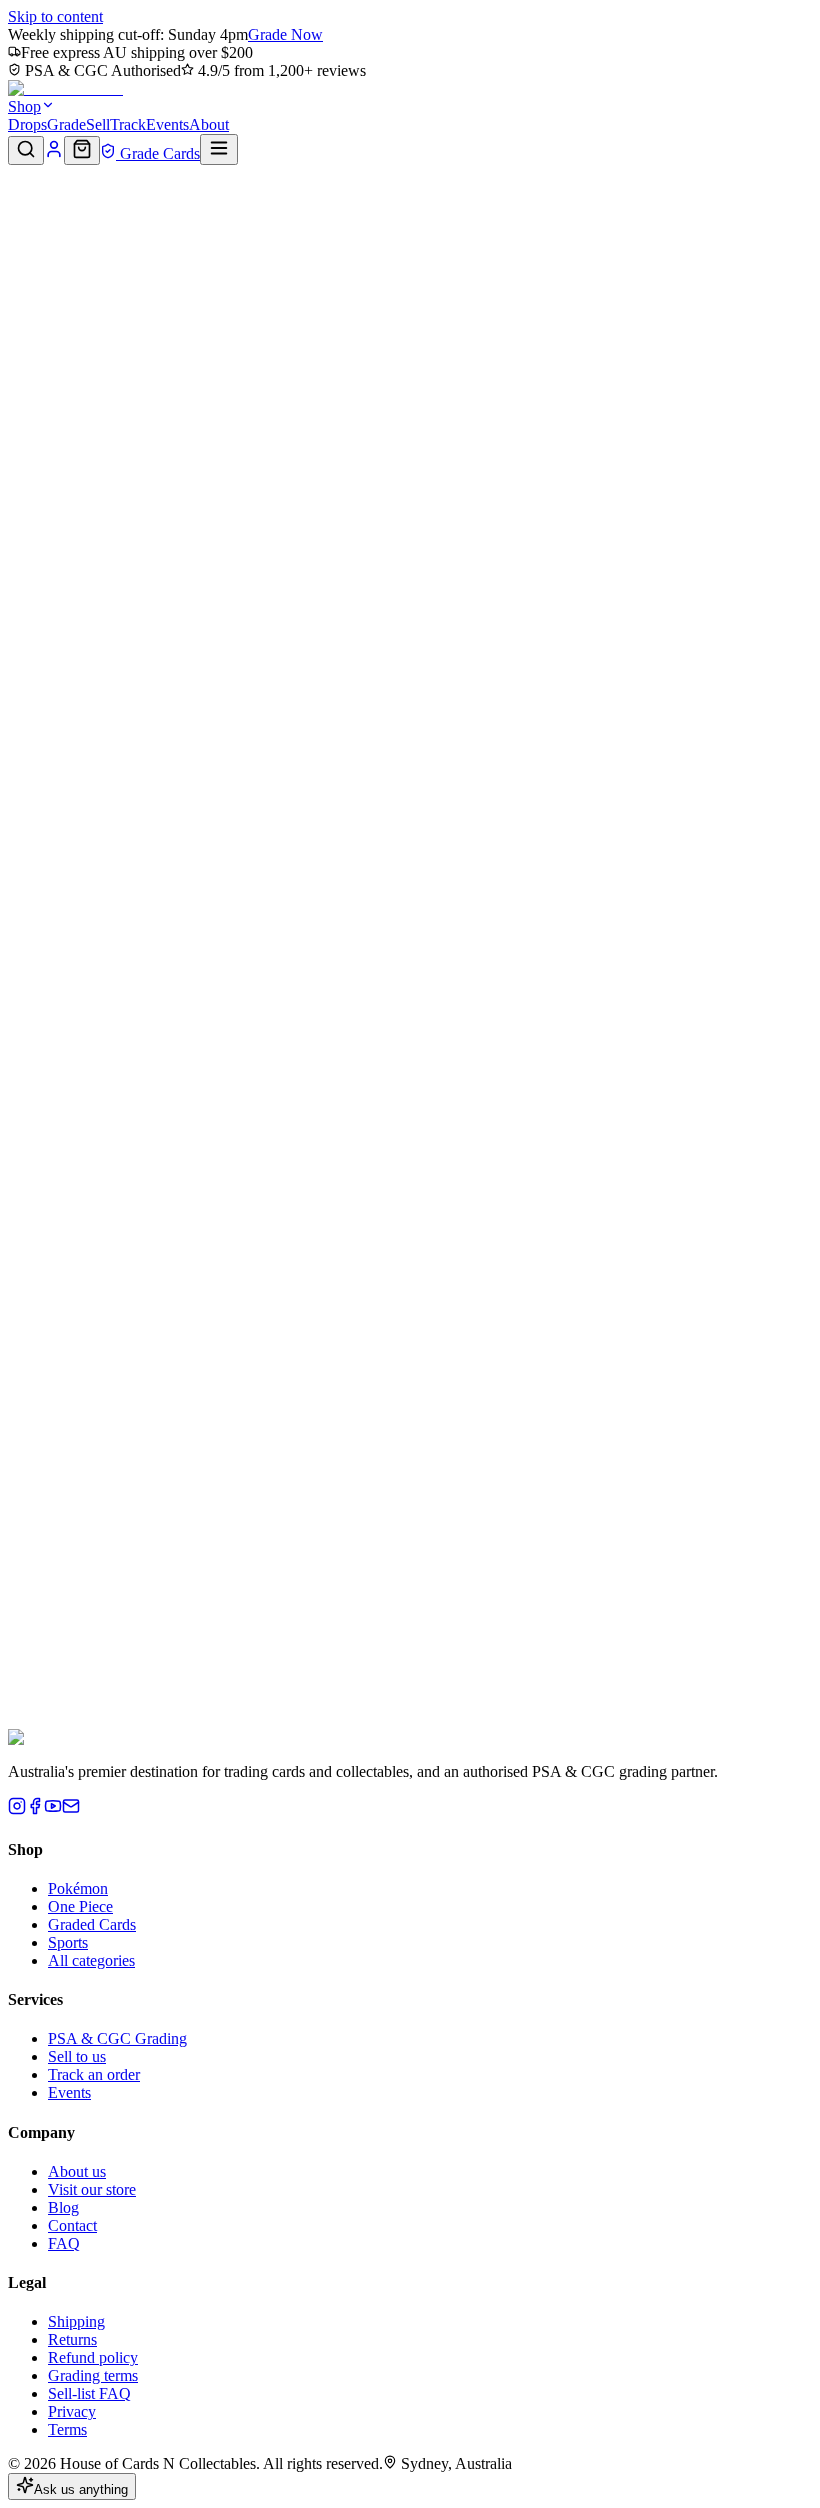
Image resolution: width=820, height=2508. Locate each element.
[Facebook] (35, 1809)
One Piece (80, 1906)
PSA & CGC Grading (117, 2038)
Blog (63, 2207)
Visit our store (92, 2189)
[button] (410, 234)
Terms (67, 2429)
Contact (72, 2225)
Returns (72, 2339)
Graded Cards (92, 1924)
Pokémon (78, 1888)
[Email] (71, 1809)
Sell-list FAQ (89, 2393)
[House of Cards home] (65, 88)
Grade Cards (158, 153)
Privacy (72, 2411)
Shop (24, 106)
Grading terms (93, 2375)
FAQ (64, 2243)
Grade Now (285, 34)
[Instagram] (17, 1809)
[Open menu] (219, 149)
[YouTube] (53, 1809)
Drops (27, 124)
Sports (68, 1942)
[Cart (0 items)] (82, 150)
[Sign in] (54, 153)
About (209, 124)
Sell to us (77, 2056)
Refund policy (93, 2357)
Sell (98, 124)
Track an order (94, 2074)
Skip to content (55, 16)
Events (167, 124)
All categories (91, 1960)
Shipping (76, 2321)
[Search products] (26, 150)
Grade (66, 124)
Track (128, 124)
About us (77, 2171)
